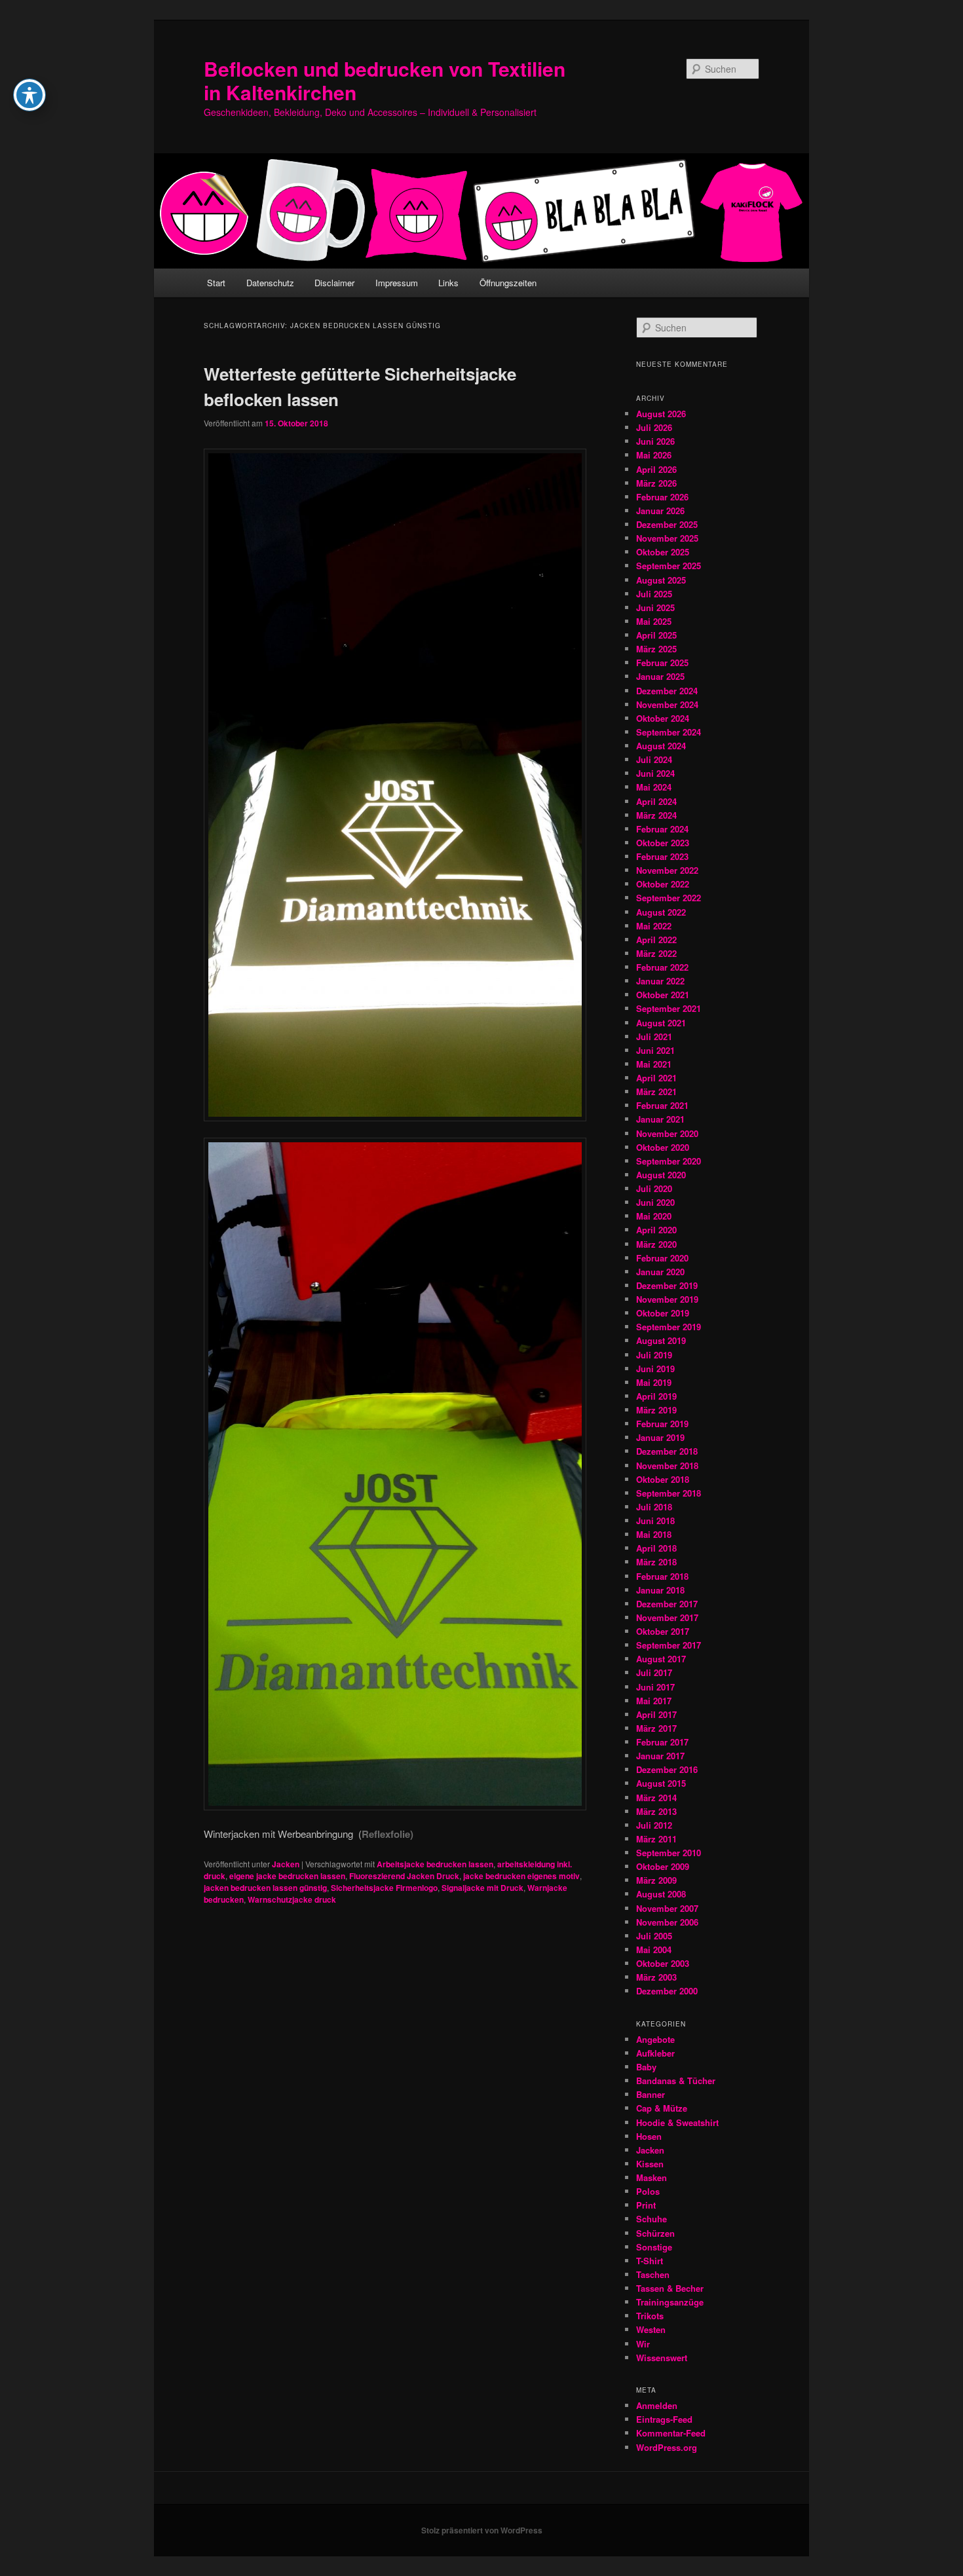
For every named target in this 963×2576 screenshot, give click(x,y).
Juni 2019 (655, 1369)
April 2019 (656, 1396)
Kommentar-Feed (671, 2433)
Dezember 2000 (667, 1991)
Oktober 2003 (663, 1963)
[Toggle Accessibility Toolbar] (29, 95)
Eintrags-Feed (664, 2419)
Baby (646, 2067)
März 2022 (656, 953)
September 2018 (669, 1493)
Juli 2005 (654, 1936)
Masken (651, 2177)
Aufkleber (655, 2053)
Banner (651, 2094)
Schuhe (651, 2219)
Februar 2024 (662, 829)
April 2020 (656, 1230)
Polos (648, 2191)
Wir (643, 2344)
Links (448, 283)
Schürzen (655, 2233)
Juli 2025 (654, 594)
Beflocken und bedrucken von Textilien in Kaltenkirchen (385, 80)
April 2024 (656, 801)
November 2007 (667, 1908)
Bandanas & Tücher (676, 2081)
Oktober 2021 (663, 995)
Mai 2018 (654, 1534)
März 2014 (656, 1798)
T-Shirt (650, 2261)
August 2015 (661, 1783)
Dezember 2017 (667, 1604)
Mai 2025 (654, 621)
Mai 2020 (654, 1216)
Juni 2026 (655, 441)
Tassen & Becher (670, 2288)
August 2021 (661, 1023)
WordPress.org (667, 2447)
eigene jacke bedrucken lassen (287, 1876)
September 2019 (669, 1327)
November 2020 (667, 1133)
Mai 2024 (654, 787)
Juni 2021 (655, 1050)
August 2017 (661, 1659)
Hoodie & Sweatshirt (677, 2122)
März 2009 (656, 1880)
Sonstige (654, 2247)
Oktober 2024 (663, 718)
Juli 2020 (654, 1188)
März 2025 (656, 649)
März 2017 (656, 1728)
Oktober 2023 (663, 843)
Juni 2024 (655, 773)
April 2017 (656, 1714)
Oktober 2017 (663, 1631)
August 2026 (661, 414)
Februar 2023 (662, 856)
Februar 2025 (662, 663)
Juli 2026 (654, 427)
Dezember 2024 (667, 691)
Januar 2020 (660, 1272)
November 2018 (667, 1465)
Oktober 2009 (663, 1866)
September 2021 (669, 1008)
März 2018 (656, 1562)
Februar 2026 (662, 497)
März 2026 (656, 483)
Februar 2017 (662, 1742)
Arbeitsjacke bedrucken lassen (435, 1864)
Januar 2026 (660, 511)
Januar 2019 (660, 1437)
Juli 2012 (654, 1825)
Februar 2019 (662, 1424)
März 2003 (656, 1977)
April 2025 (656, 635)
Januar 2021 (660, 1119)
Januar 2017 (660, 1756)
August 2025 (661, 580)
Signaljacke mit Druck (482, 1888)
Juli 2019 (654, 1355)
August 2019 (661, 1340)
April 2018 (656, 1548)
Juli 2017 (654, 1672)
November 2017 (667, 1617)
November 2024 (667, 704)
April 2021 (656, 1078)
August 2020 (661, 1175)
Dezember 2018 (667, 1451)
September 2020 (669, 1161)
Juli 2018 (654, 1507)
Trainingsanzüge (670, 2302)
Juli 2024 (654, 759)
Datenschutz (270, 283)
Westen (651, 2329)
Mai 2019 (654, 1382)
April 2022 (656, 940)
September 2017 (669, 1645)
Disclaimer (334, 283)
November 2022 (667, 870)
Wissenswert (662, 2358)
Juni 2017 (655, 1687)
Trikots (650, 2316)
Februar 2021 (662, 1105)
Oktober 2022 (663, 884)
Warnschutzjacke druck (292, 1899)
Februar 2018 (662, 1576)
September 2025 (669, 566)
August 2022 (661, 912)
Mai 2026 (654, 455)
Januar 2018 (660, 1590)
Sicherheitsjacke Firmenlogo (384, 1888)
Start (216, 283)
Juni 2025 (655, 607)
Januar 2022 (660, 981)
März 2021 (656, 1092)
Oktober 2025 (663, 552)
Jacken (286, 1864)
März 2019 (656, 1410)
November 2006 (667, 1922)
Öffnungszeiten (508, 283)
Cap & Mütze (662, 2108)
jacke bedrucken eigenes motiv (521, 1876)
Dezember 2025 (667, 524)
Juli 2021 (654, 1036)
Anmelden (657, 2405)
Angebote (655, 2039)
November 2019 (667, 1299)
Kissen (650, 2164)
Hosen (649, 2136)
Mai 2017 (654, 1701)
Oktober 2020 (663, 1147)
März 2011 (656, 1839)
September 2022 (669, 898)
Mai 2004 (654, 1950)
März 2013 (656, 1811)
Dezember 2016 (667, 1769)
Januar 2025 (660, 676)
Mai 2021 (654, 1064)
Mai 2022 (654, 926)
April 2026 (656, 469)
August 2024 (661, 746)
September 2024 (669, 732)
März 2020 (656, 1244)
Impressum (397, 283)
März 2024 (656, 815)
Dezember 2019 (667, 1285)
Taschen (653, 2274)
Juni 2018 (655, 1521)
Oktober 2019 (663, 1313)
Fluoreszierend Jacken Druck (404, 1876)
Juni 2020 (655, 1202)
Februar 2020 (662, 1258)
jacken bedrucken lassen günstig (265, 1888)
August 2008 (661, 1894)
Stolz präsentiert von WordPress (482, 2530)
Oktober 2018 (663, 1479)
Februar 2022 (662, 967)
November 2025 (667, 538)
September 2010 (669, 1853)
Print (646, 2205)
